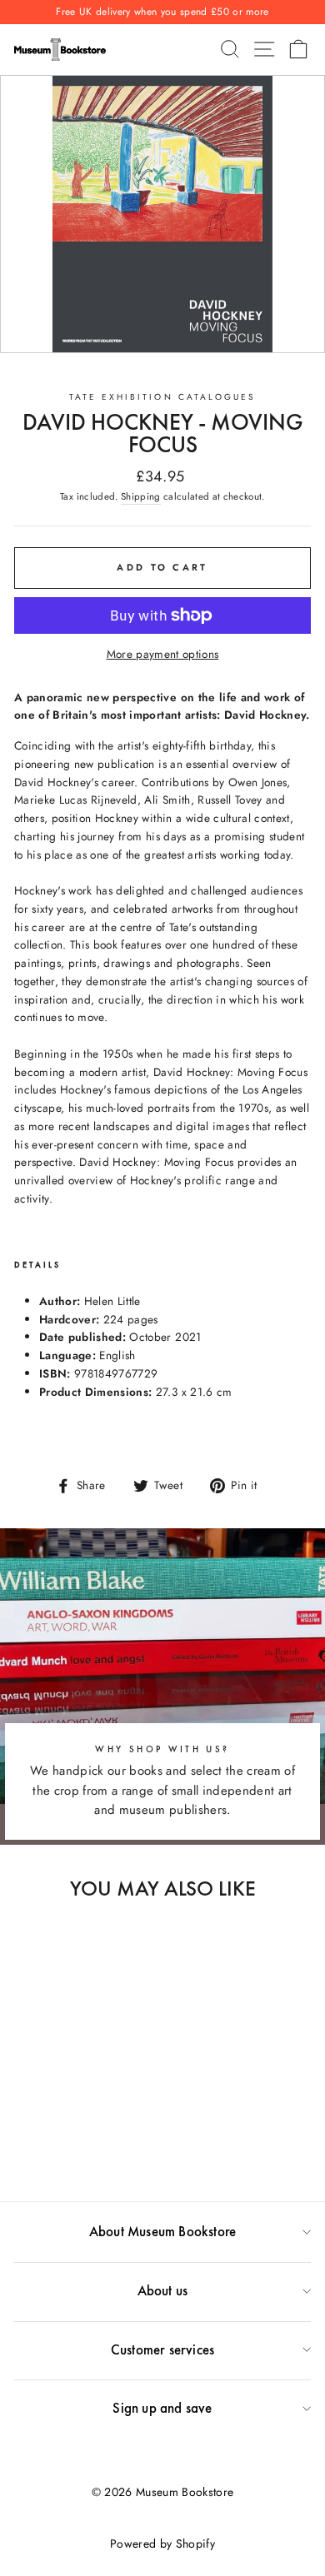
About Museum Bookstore (162, 2231)
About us (163, 2290)
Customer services (162, 2349)
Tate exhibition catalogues (163, 397)
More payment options (163, 654)
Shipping (141, 496)
